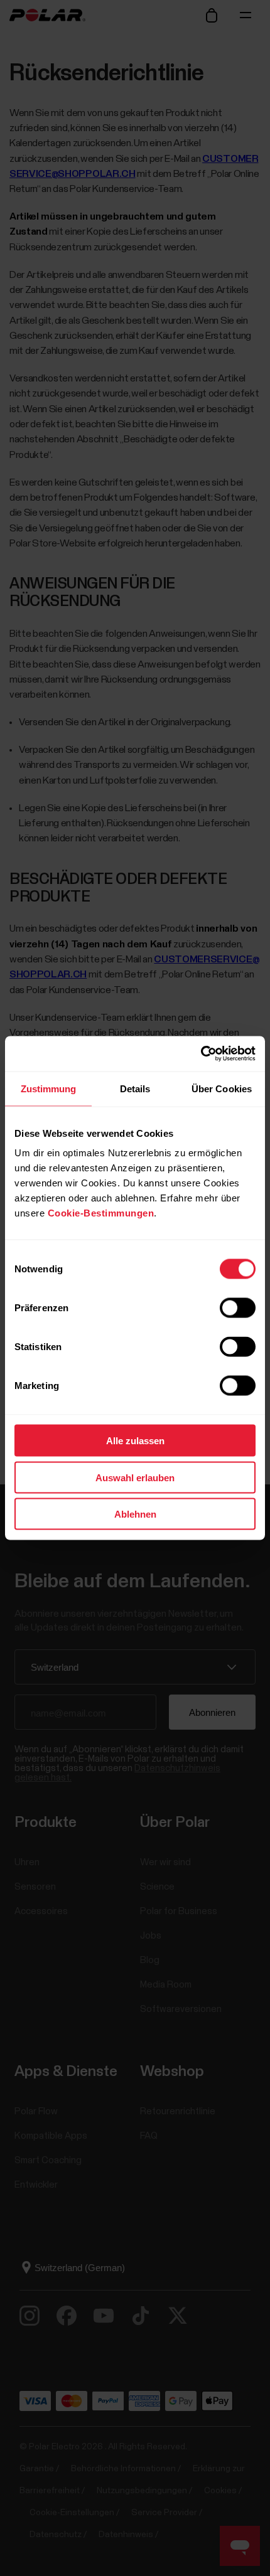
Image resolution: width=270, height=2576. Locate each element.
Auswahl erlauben (135, 1477)
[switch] (238, 1308)
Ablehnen (135, 1514)
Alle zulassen (135, 1441)
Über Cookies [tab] (222, 1088)
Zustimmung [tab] (49, 1088)
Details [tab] (135, 1088)
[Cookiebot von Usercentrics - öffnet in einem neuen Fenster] (201, 1054)
